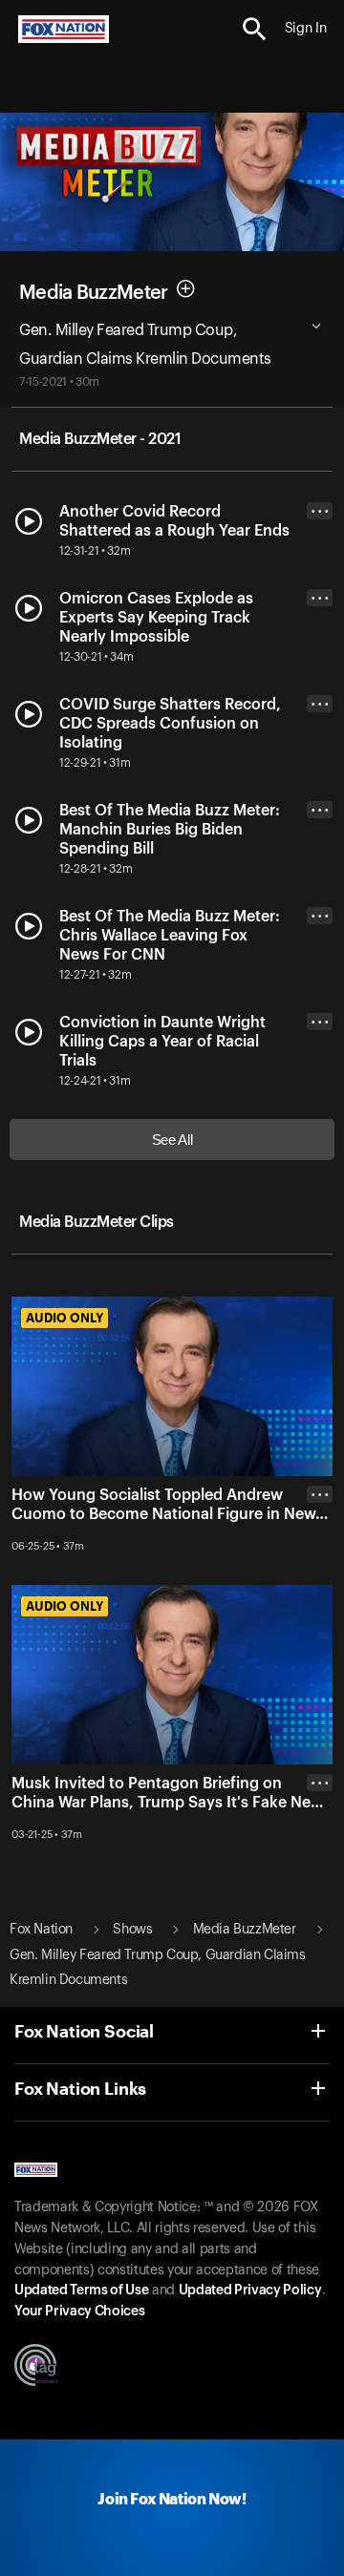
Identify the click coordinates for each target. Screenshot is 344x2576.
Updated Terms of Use (81, 2291)
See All (172, 1140)
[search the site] (255, 29)
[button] (255, 29)
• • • (320, 511)
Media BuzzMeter (94, 293)
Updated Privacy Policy (250, 2291)
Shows (132, 1930)
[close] (320, 1571)
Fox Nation (41, 1930)
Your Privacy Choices (79, 2312)
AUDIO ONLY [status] (64, 1318)
